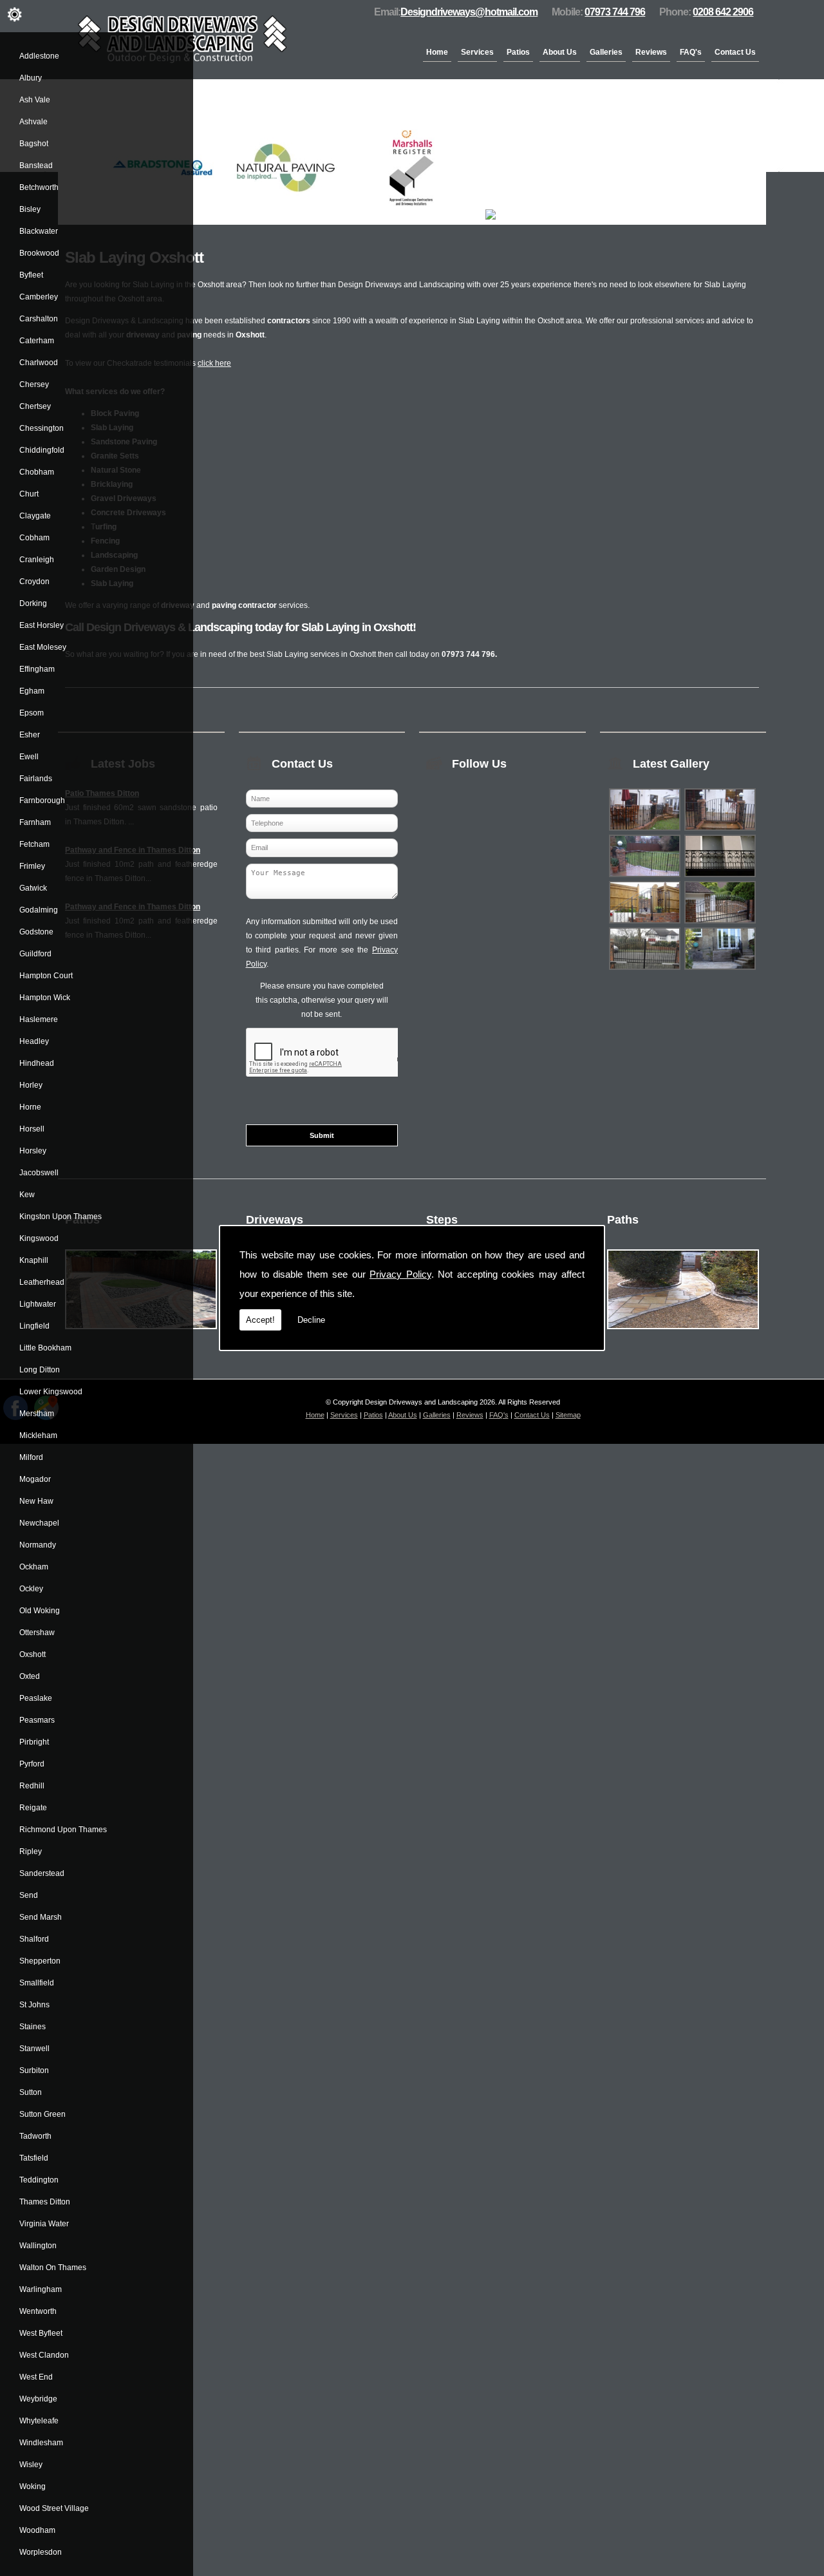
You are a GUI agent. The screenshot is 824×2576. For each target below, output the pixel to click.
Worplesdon (41, 2552)
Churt (29, 494)
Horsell (32, 1129)
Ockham (34, 1567)
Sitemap (568, 1415)
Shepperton (40, 1961)
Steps (442, 1220)
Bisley (30, 209)
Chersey (34, 384)
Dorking (33, 603)
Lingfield (34, 1326)
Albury (31, 78)
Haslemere (39, 1019)
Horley (31, 1085)
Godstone (36, 932)
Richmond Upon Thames (63, 1830)
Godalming (39, 910)
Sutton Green (42, 2114)
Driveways (275, 1220)
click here (214, 363)
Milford (31, 1457)
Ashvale (33, 122)
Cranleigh (37, 560)
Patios (518, 52)
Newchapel (39, 1523)
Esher (30, 735)
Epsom (32, 713)
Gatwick (33, 888)
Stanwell (34, 2049)
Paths (623, 1220)
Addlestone (39, 56)
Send (29, 1895)
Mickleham (38, 1435)
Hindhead (37, 1063)
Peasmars (37, 1720)
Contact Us (735, 52)
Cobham (34, 538)
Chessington (42, 428)
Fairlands (36, 779)
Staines (33, 2027)
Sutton (31, 2092)
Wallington (38, 2246)
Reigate (33, 1808)
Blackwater (39, 231)
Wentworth (38, 2311)
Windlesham (41, 2443)
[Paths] (683, 1333)
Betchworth (39, 187)
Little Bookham (45, 1348)
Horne (30, 1107)
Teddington (39, 2180)
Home (437, 52)
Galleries (606, 52)
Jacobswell (39, 1173)
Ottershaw (37, 1633)
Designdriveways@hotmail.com (469, 12)
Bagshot (34, 144)
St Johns (34, 2005)
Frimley (32, 866)
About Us (560, 52)
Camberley (39, 297)
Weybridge (38, 2399)
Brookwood (39, 253)
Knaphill (34, 1260)
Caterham (37, 341)
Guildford (35, 954)
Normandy (38, 1545)
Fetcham (34, 844)
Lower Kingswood (51, 1392)
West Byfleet (41, 2333)
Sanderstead (42, 1873)
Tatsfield (34, 2158)
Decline (311, 1320)
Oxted (30, 1676)
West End (36, 2377)
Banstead (36, 166)
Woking (33, 2486)
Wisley (31, 2465)
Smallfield (37, 1983)
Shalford (34, 1939)
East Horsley (42, 625)
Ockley (31, 1589)
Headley (34, 1041)
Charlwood (39, 363)
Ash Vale (35, 100)
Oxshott (33, 1654)
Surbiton (34, 2070)
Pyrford (32, 1764)
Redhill (32, 1786)
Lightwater (38, 1304)
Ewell (29, 757)
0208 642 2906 (723, 12)
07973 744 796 (615, 12)
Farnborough (42, 800)
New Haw (36, 1501)
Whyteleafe (39, 2421)
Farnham (35, 822)
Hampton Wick (45, 998)
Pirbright (34, 1742)
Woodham (37, 2530)
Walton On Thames (53, 2268)
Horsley (33, 1151)
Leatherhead (42, 1282)
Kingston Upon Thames (61, 1217)
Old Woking (40, 1611)
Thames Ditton (45, 2202)
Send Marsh (41, 1917)
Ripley (31, 1851)
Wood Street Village (54, 2508)
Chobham (37, 472)
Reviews (651, 52)
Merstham (37, 1414)
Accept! (260, 1320)
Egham (32, 691)
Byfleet (31, 275)
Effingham (37, 669)
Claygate (35, 516)
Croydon (34, 582)
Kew (27, 1195)
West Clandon (44, 2355)
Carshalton (39, 319)
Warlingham (41, 2289)
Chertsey (35, 406)
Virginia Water (44, 2224)
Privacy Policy (400, 1274)
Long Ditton (40, 1370)
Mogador (35, 1479)
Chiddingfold (42, 450)
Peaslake (36, 1698)
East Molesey (43, 647)
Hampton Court (46, 976)
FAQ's (691, 52)
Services (477, 52)
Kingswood (39, 1238)
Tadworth (35, 2136)
